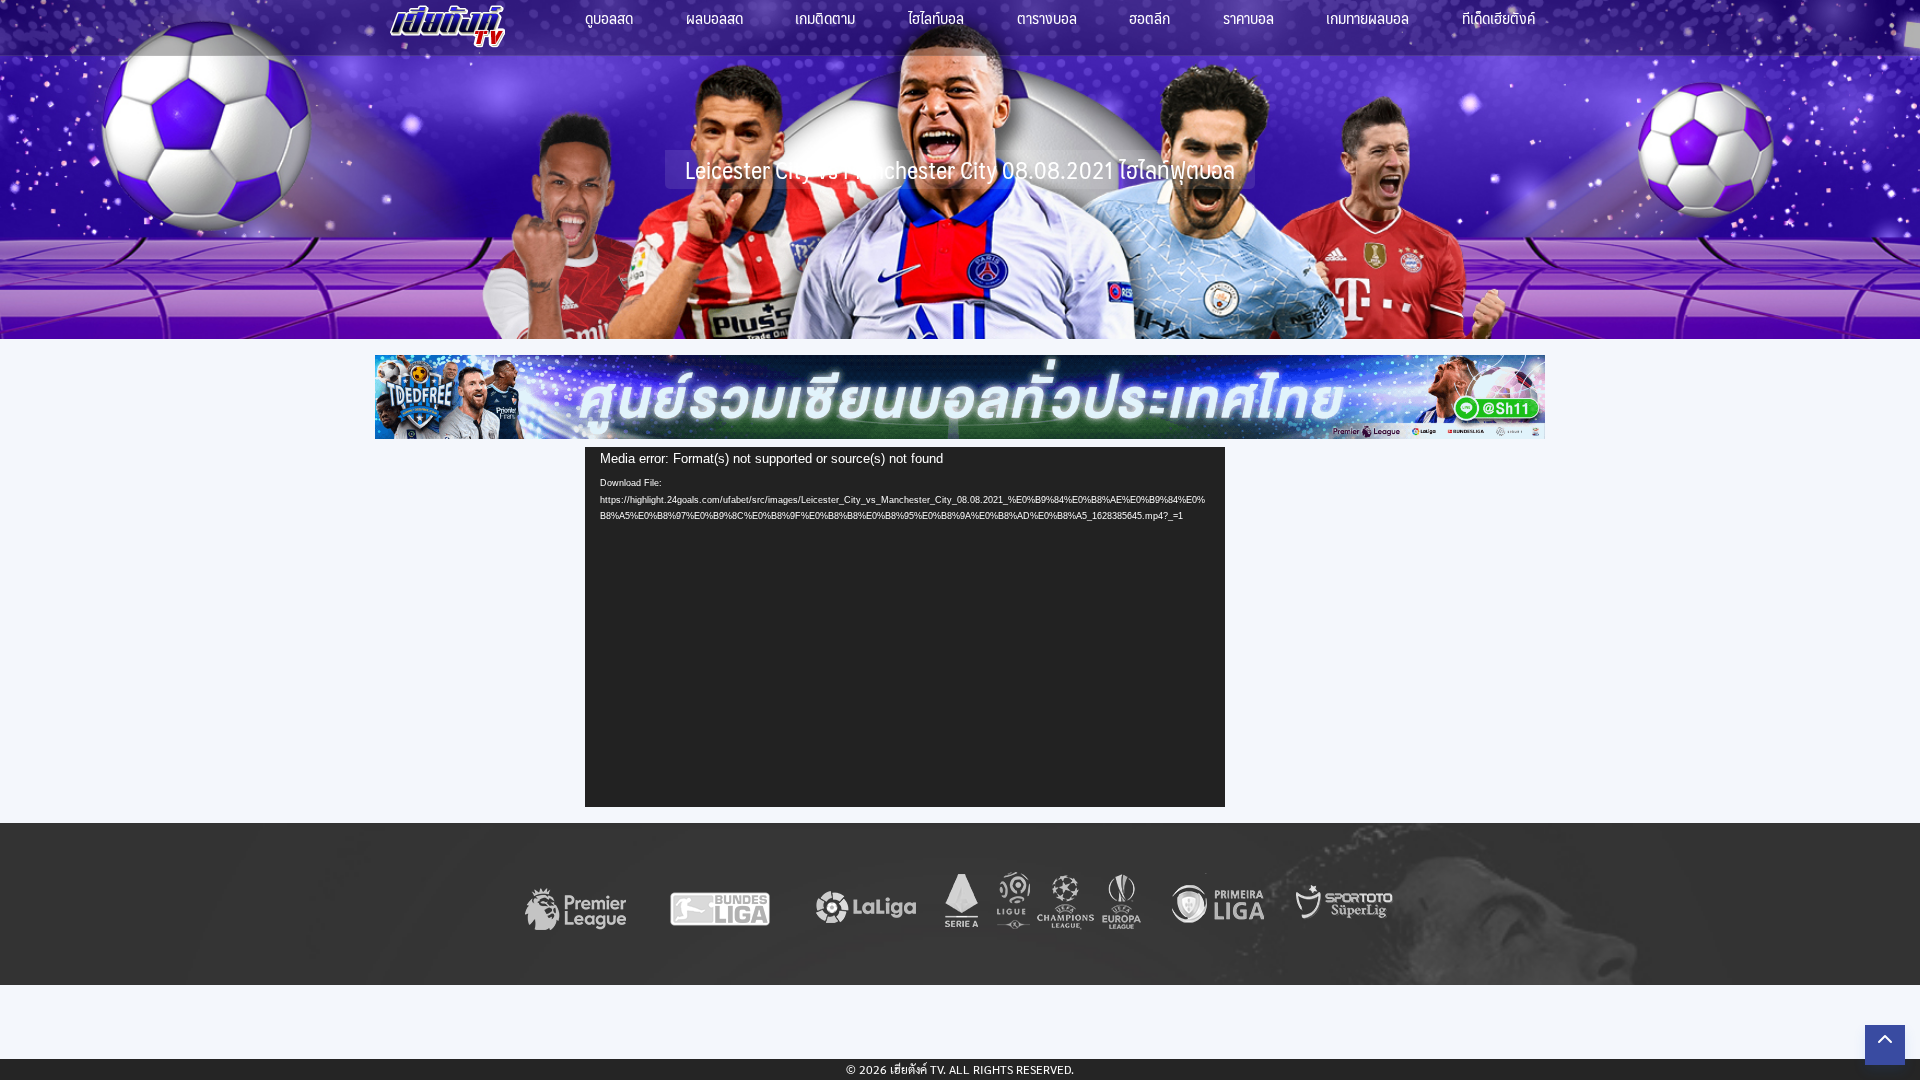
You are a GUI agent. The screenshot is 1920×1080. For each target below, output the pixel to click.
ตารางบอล (1047, 17)
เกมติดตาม (825, 17)
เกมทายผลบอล (1367, 17)
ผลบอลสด (714, 17)
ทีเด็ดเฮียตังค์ (1498, 17)
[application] (905, 627)
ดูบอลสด (609, 17)
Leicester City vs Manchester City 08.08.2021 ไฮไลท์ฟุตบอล (960, 169)
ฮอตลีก (1149, 17)
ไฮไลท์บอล (936, 17)
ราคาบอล (1248, 17)
